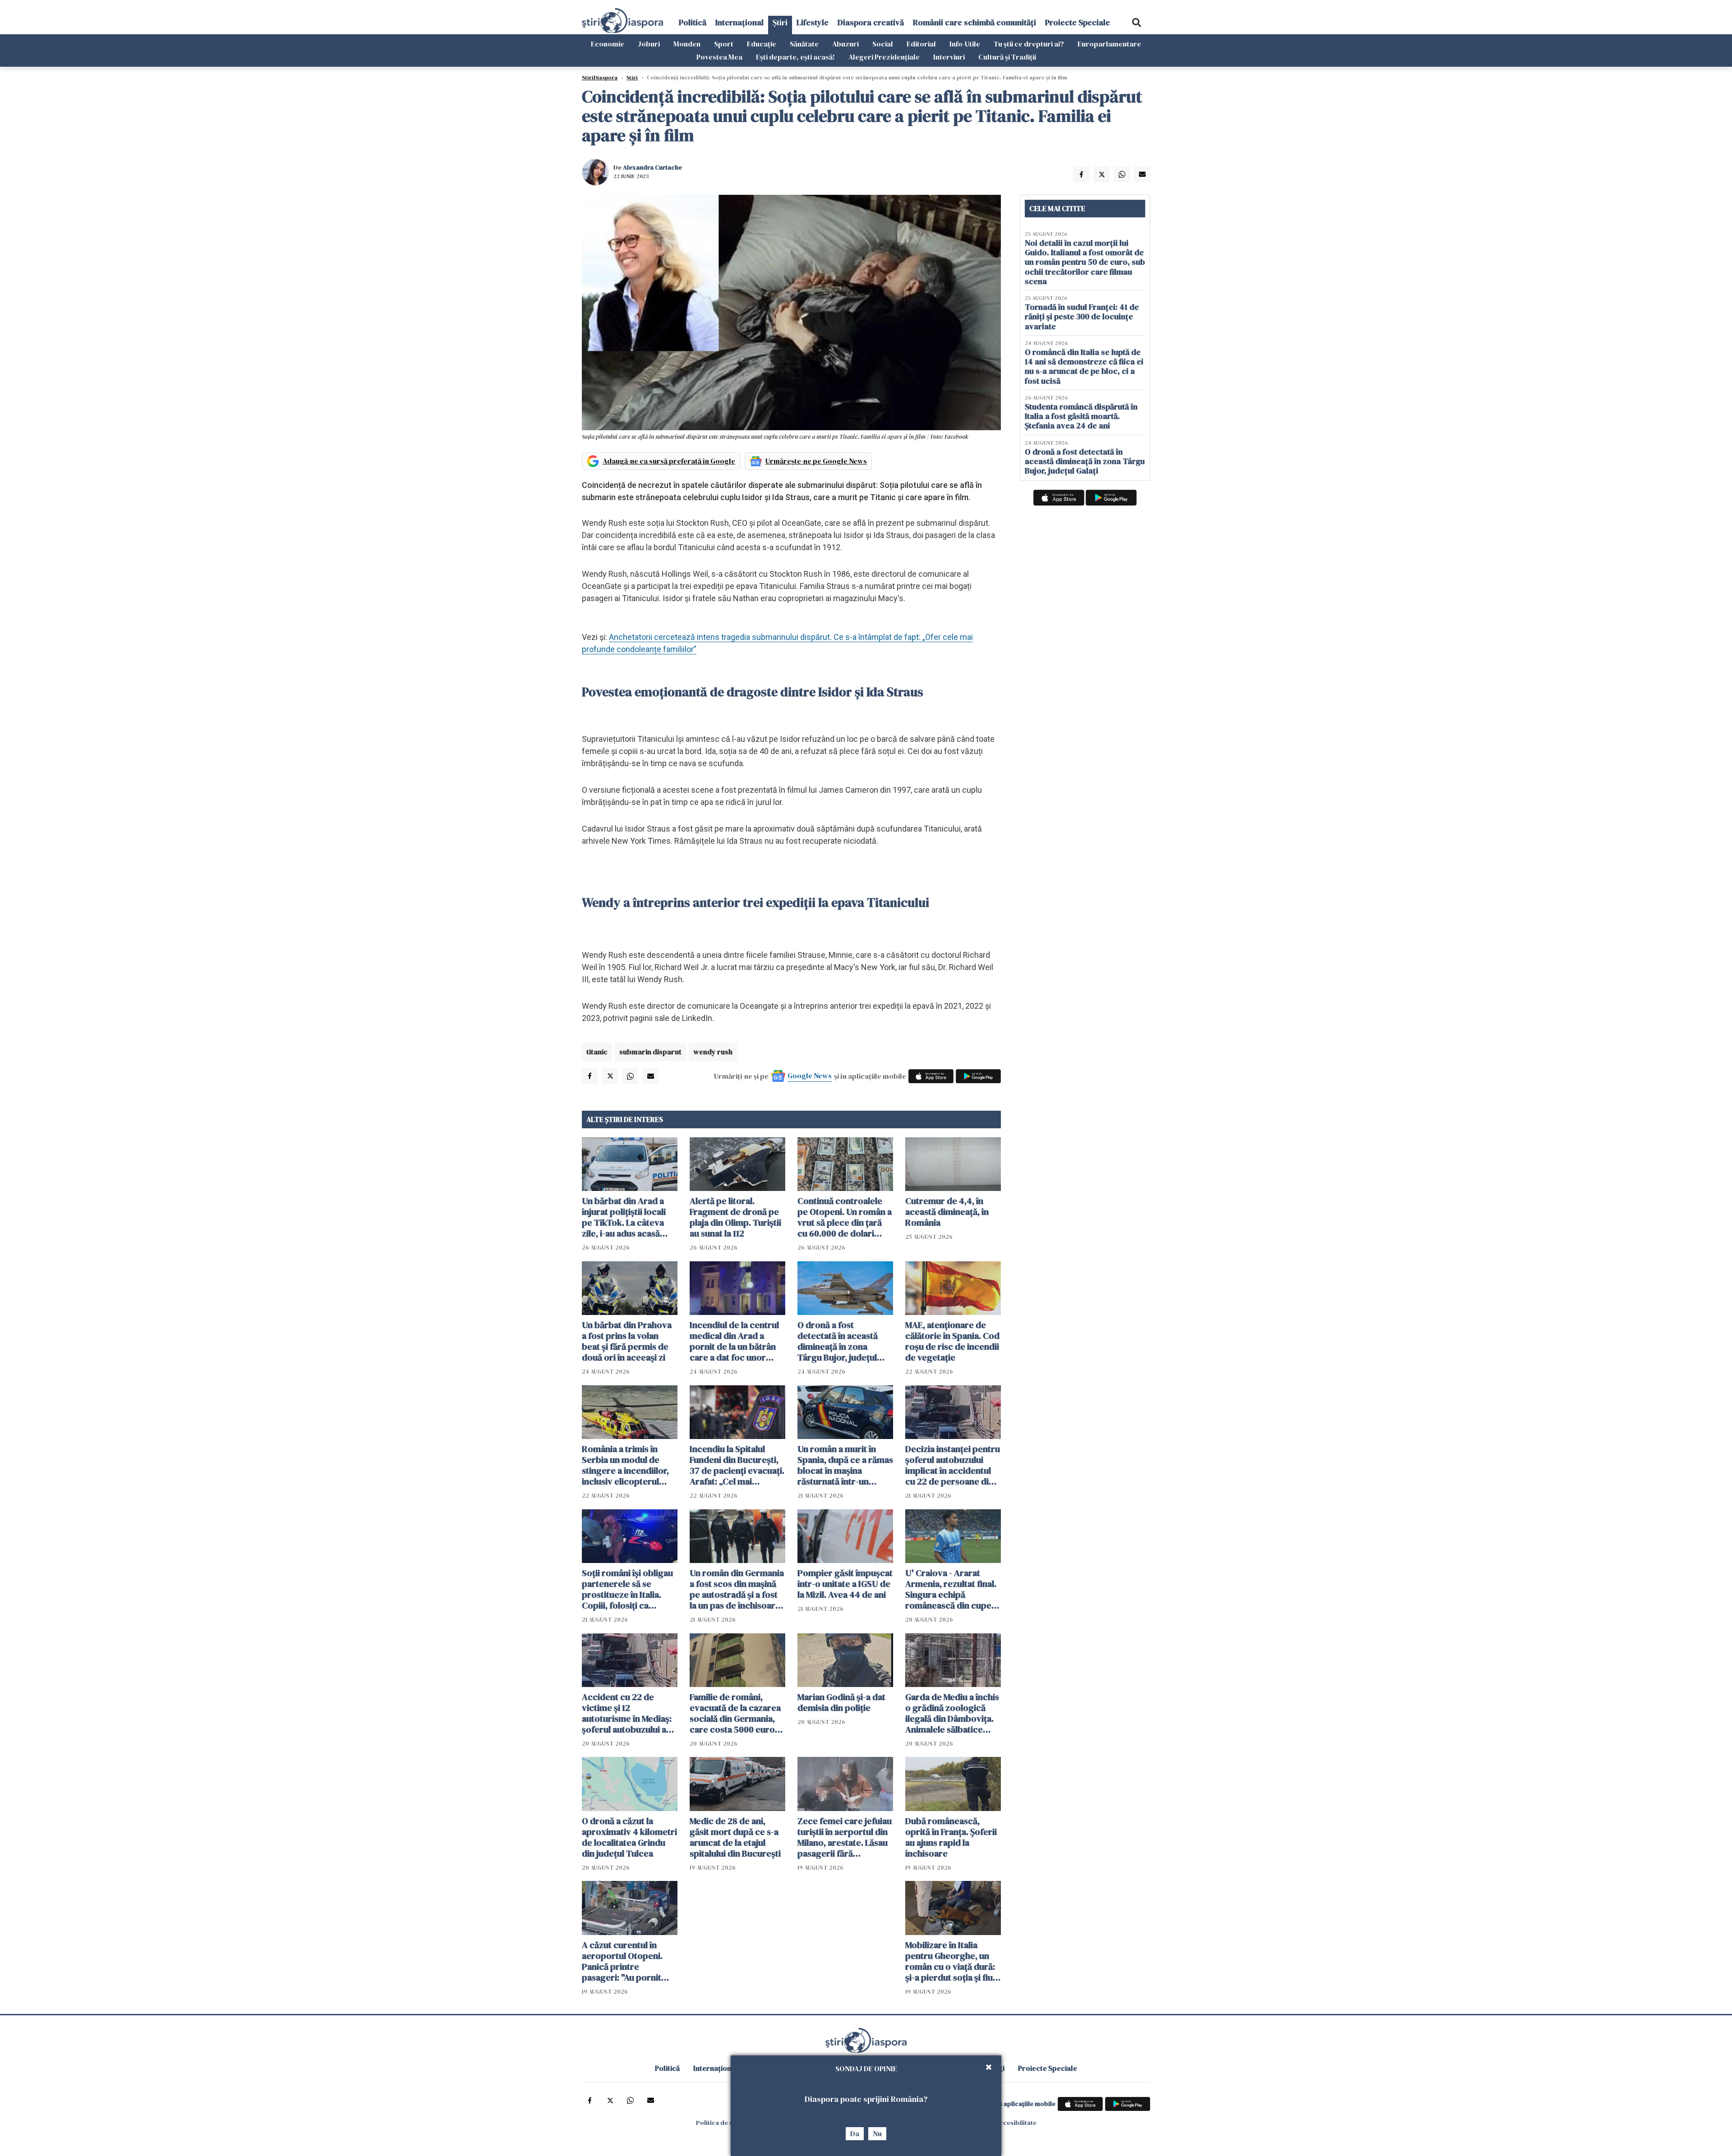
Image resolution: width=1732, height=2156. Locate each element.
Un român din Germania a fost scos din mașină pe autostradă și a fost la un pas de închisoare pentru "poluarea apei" (737, 1589)
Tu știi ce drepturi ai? (1029, 44)
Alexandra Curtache (652, 167)
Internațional (739, 22)
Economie (608, 44)
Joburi (649, 44)
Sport (724, 44)
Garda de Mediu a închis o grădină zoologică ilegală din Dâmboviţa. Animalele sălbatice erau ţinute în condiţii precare (952, 1713)
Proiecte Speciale (1078, 22)
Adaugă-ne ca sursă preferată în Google (669, 461)
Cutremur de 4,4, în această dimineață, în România (947, 1212)
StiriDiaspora (600, 78)
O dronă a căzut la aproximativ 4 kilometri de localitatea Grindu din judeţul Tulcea (629, 1837)
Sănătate (804, 44)
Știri (780, 22)
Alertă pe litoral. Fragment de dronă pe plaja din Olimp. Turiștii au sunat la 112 (735, 1217)
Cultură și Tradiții (1007, 57)
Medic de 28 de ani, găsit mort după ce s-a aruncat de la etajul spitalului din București (735, 1837)
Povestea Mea (719, 57)
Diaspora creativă (871, 22)
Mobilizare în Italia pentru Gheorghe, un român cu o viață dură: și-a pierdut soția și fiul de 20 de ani (950, 1961)
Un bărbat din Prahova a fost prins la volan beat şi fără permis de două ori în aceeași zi (627, 1341)
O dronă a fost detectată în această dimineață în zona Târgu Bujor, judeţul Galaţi (838, 1341)
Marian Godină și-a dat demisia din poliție (841, 1702)
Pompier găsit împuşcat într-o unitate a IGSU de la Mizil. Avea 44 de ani (845, 1584)
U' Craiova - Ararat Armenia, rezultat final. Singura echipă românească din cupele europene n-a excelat (952, 1589)
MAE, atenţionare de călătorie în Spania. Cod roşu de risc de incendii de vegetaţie (952, 1341)
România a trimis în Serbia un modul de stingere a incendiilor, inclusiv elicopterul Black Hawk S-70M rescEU (625, 1465)
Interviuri (949, 57)
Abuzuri (845, 44)
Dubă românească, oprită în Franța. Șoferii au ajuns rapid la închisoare (951, 1837)
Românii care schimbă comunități (974, 22)
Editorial (921, 44)
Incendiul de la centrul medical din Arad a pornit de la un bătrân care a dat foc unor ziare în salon (734, 1341)
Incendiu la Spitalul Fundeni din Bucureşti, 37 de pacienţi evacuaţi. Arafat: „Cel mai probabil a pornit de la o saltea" (737, 1465)
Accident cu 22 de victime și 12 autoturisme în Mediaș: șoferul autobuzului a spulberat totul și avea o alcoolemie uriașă (629, 1713)
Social (883, 44)
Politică (693, 22)
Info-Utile (965, 44)
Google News (810, 1076)
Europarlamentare (1109, 44)
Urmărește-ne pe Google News (816, 461)
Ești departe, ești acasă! (795, 57)
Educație (762, 44)
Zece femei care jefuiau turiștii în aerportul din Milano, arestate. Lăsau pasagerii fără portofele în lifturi (845, 1837)
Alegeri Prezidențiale (884, 57)
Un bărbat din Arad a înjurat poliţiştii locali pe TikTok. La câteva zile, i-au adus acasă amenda (624, 1217)
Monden (687, 44)
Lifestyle (813, 22)
